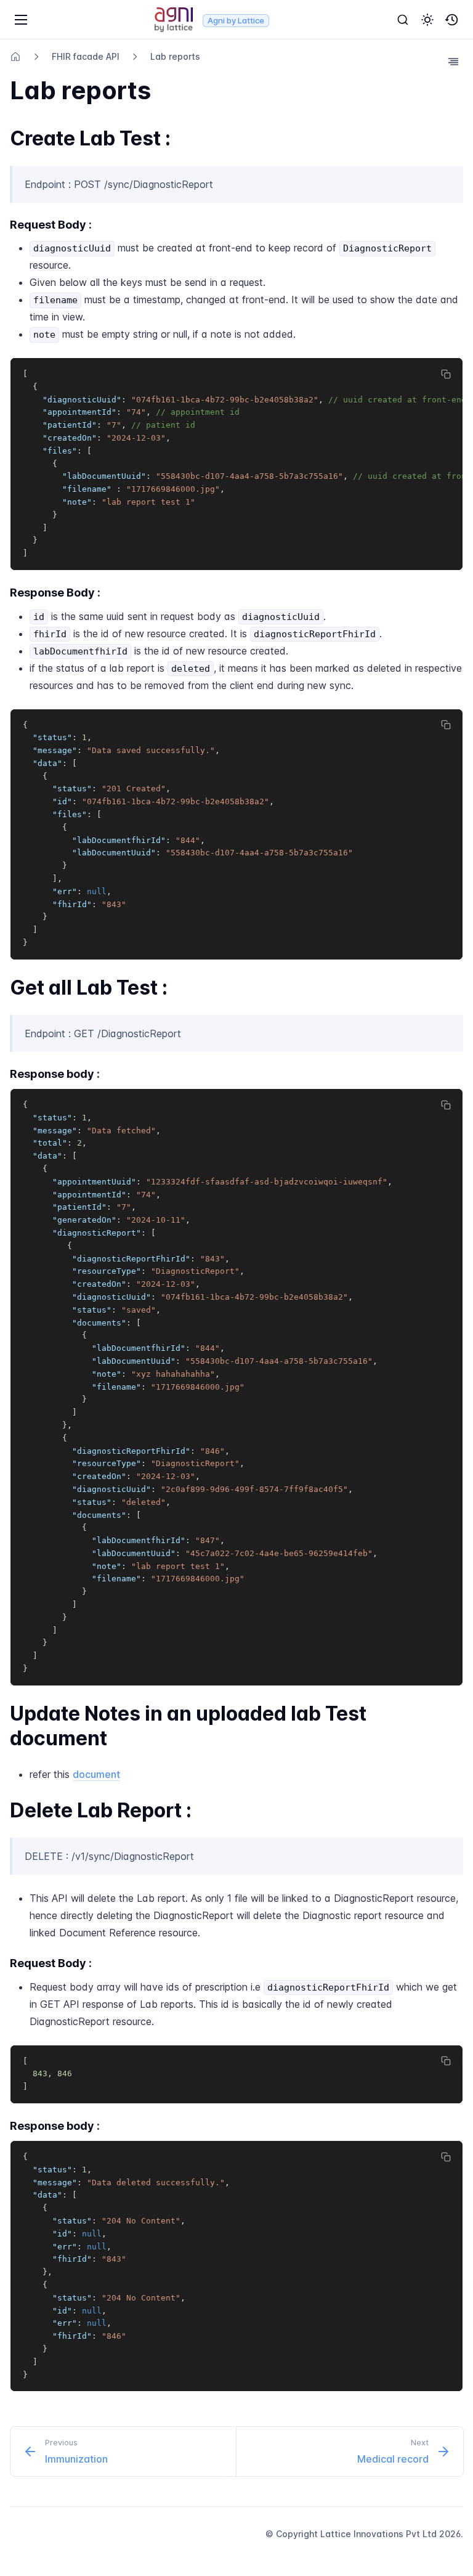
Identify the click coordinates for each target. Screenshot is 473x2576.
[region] (236, 464)
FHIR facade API (86, 56)
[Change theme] (427, 20)
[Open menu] (21, 20)
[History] (452, 20)
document (96, 1774)
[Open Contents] (453, 62)
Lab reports (175, 56)
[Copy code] (447, 374)
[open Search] (403, 20)
